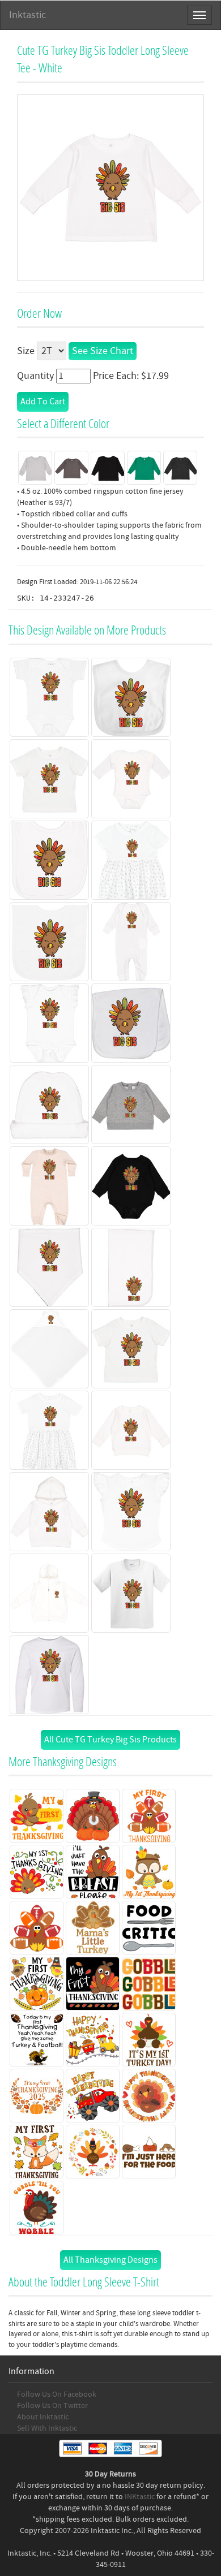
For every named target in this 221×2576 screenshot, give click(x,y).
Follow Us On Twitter (52, 2406)
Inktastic (27, 15)
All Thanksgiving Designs (110, 2260)
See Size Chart (103, 351)
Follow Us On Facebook (57, 2394)
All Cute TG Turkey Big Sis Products (110, 1740)
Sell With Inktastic (47, 2428)
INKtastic (140, 2497)
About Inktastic (43, 2417)
